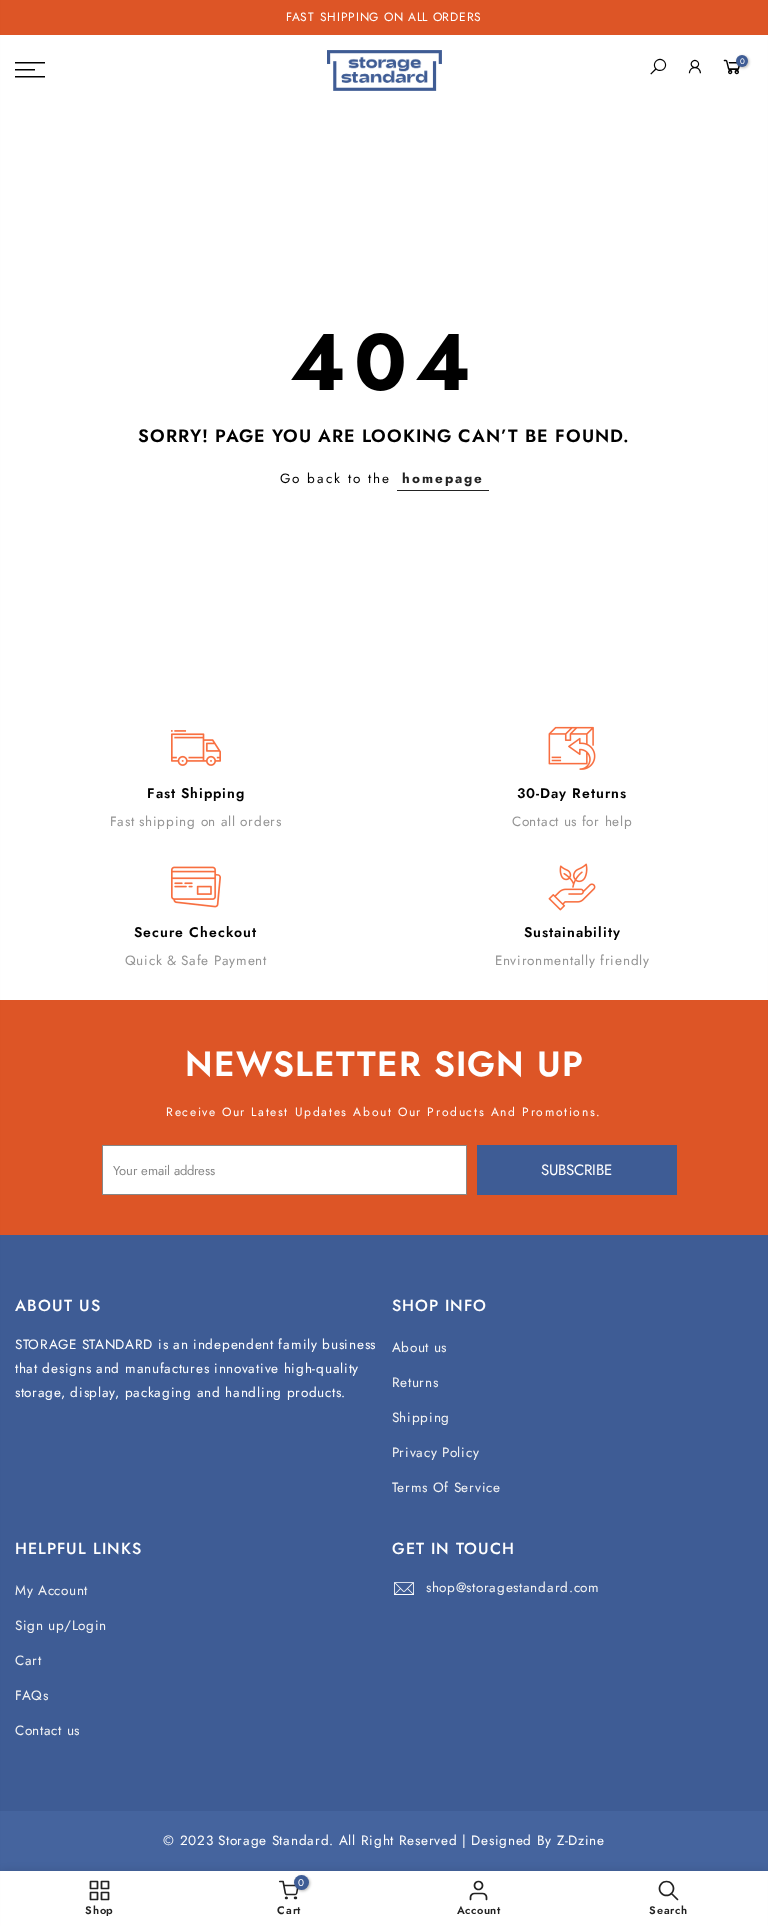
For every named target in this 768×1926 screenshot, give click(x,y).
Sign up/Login (61, 1625)
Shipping (421, 1417)
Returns (415, 1382)
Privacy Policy (436, 1452)
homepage (443, 478)
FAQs (32, 1695)
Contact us (47, 1730)
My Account (51, 1590)
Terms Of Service (446, 1487)
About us (420, 1347)
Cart (28, 1660)
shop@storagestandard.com (513, 1587)
